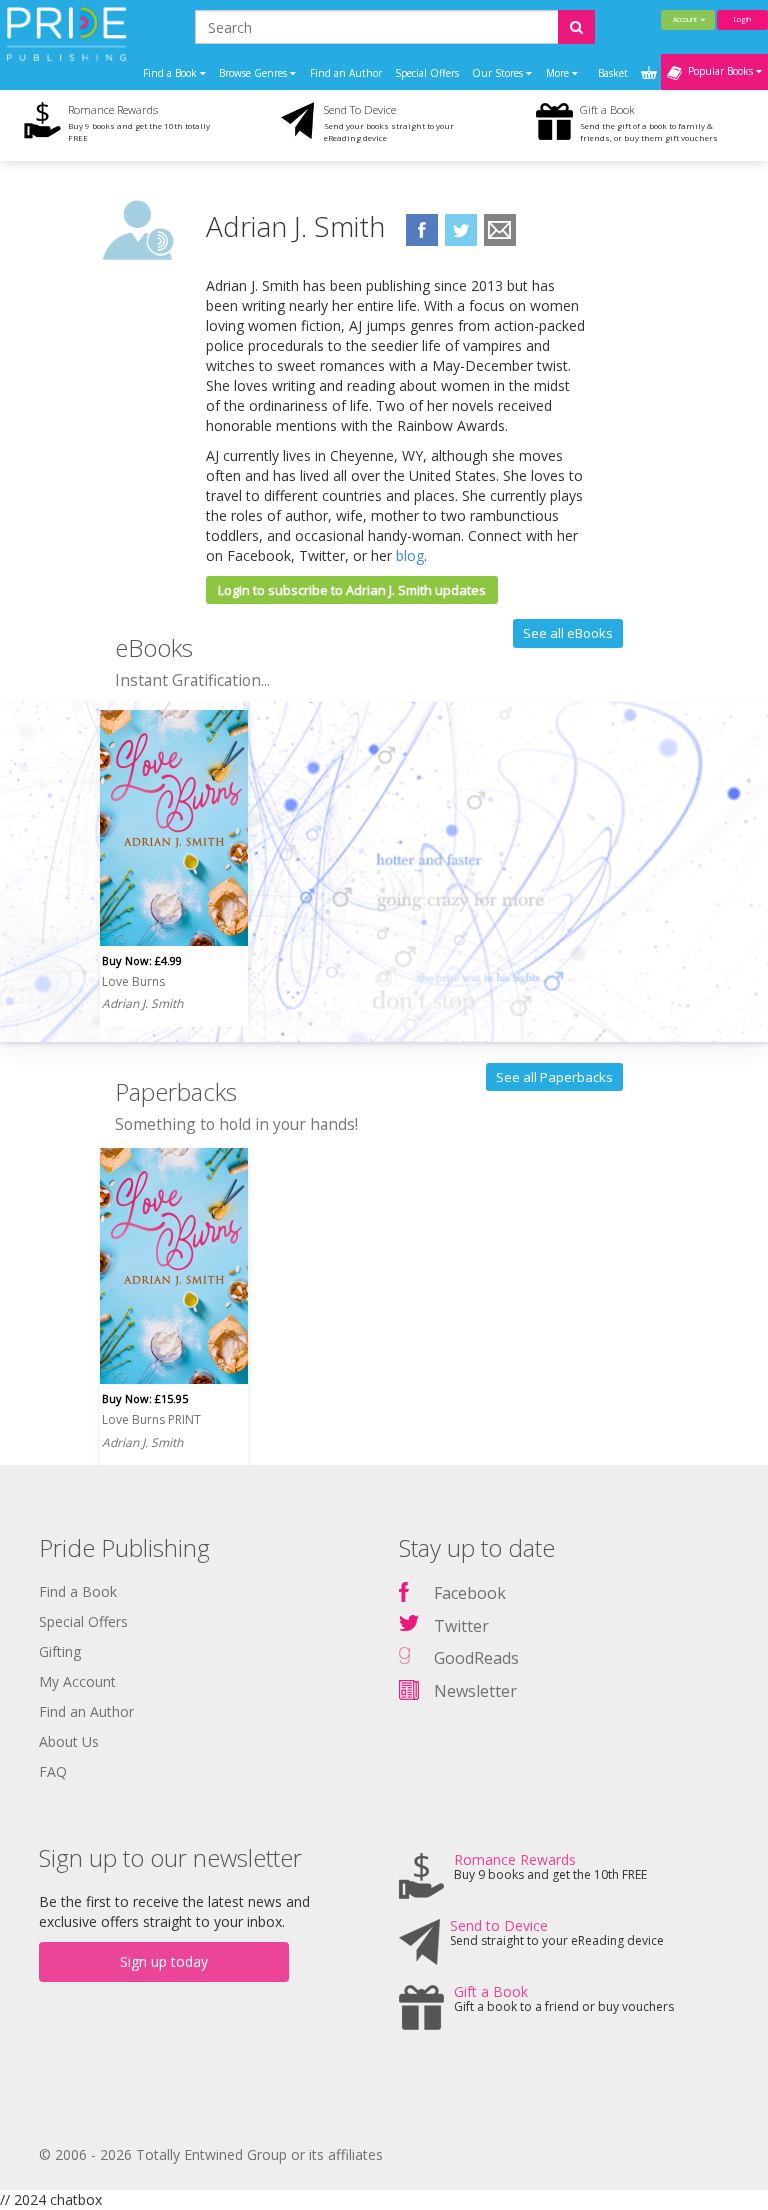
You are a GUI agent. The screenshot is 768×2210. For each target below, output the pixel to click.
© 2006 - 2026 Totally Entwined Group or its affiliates (211, 2154)
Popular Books (719, 71)
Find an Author (346, 73)
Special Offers (427, 73)
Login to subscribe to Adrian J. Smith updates (352, 590)
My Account (77, 1681)
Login (742, 19)
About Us (69, 1741)
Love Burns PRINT (151, 1419)
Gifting (60, 1651)
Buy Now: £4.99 (142, 960)
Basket (614, 73)
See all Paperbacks (554, 1077)
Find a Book (78, 1591)
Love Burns (133, 981)
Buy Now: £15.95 (145, 1398)
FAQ (53, 1771)
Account (687, 19)
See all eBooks (568, 633)
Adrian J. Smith (142, 1003)
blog (410, 555)
